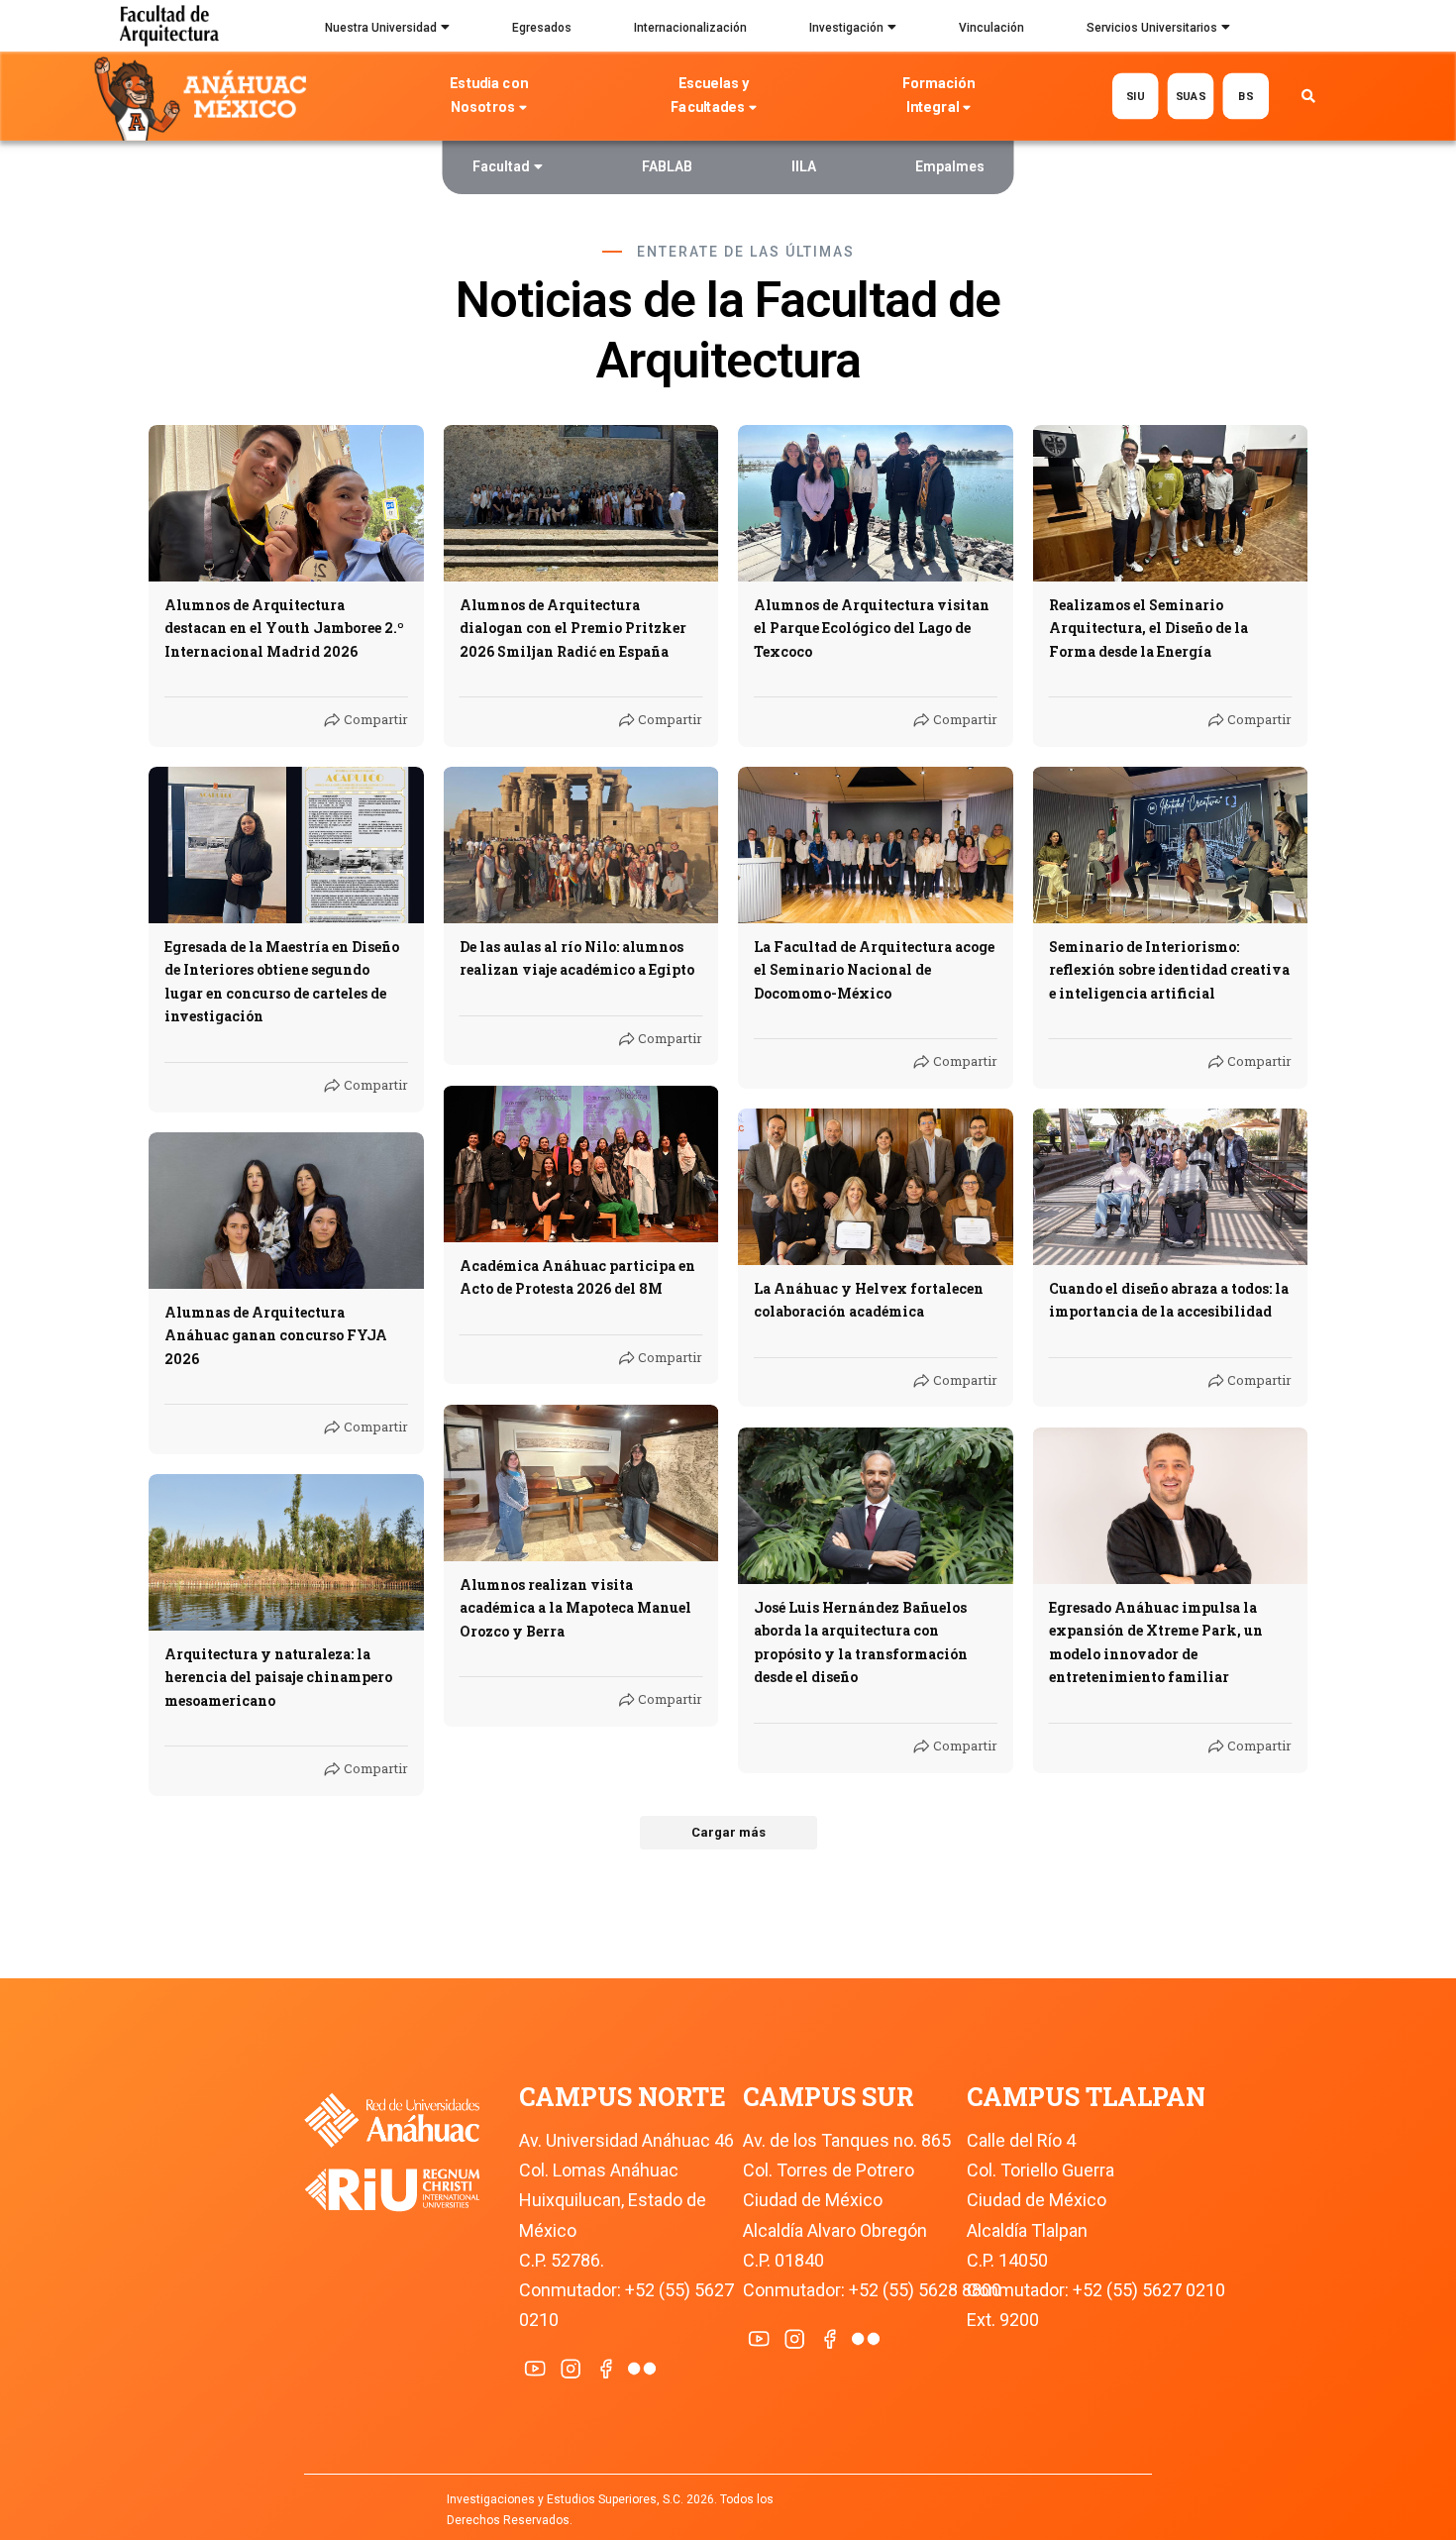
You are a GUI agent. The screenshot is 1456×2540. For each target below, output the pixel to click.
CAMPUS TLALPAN (1086, 2097)
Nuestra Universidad (381, 28)
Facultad (501, 166)
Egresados (542, 28)
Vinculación (991, 28)
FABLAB (667, 166)
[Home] (205, 97)
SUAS (1190, 96)
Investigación (846, 28)
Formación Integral (938, 96)
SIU (1135, 96)
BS (1246, 96)
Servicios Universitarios (1152, 28)
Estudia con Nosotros (488, 96)
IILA (804, 166)
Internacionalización (690, 28)
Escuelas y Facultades (710, 96)
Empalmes (950, 166)
